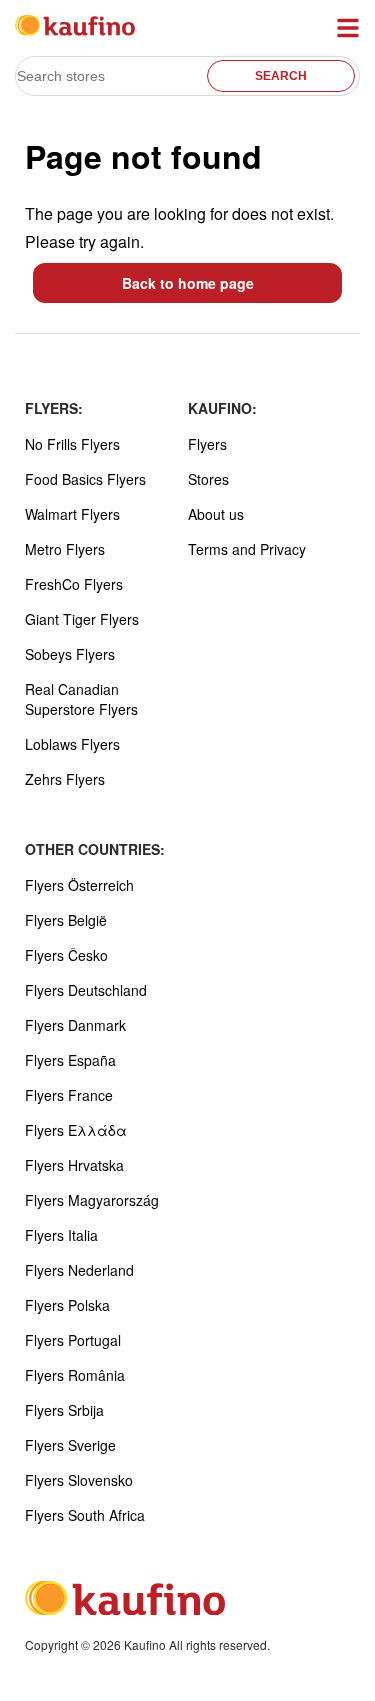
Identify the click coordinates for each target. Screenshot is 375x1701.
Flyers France (69, 1095)
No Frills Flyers (72, 444)
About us (216, 514)
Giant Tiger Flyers (82, 619)
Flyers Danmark (75, 1025)
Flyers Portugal (73, 1340)
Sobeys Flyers (70, 654)
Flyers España (70, 1060)
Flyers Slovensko (79, 1480)
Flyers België (66, 920)
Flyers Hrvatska (74, 1165)
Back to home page (188, 283)
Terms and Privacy (247, 549)
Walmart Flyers (72, 514)
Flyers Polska (67, 1305)
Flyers (207, 444)
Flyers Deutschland (86, 990)
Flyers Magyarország (92, 1200)
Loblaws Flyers (72, 744)
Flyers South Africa (85, 1515)
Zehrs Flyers (65, 779)
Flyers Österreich (79, 885)
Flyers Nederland (79, 1270)
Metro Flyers (65, 549)
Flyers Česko (66, 955)
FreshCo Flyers (74, 584)
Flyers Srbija (64, 1410)
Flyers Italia (61, 1235)
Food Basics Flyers (85, 479)
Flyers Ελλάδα (76, 1130)
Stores (208, 479)
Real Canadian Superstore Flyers (81, 699)
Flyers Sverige (70, 1445)
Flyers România (75, 1375)
